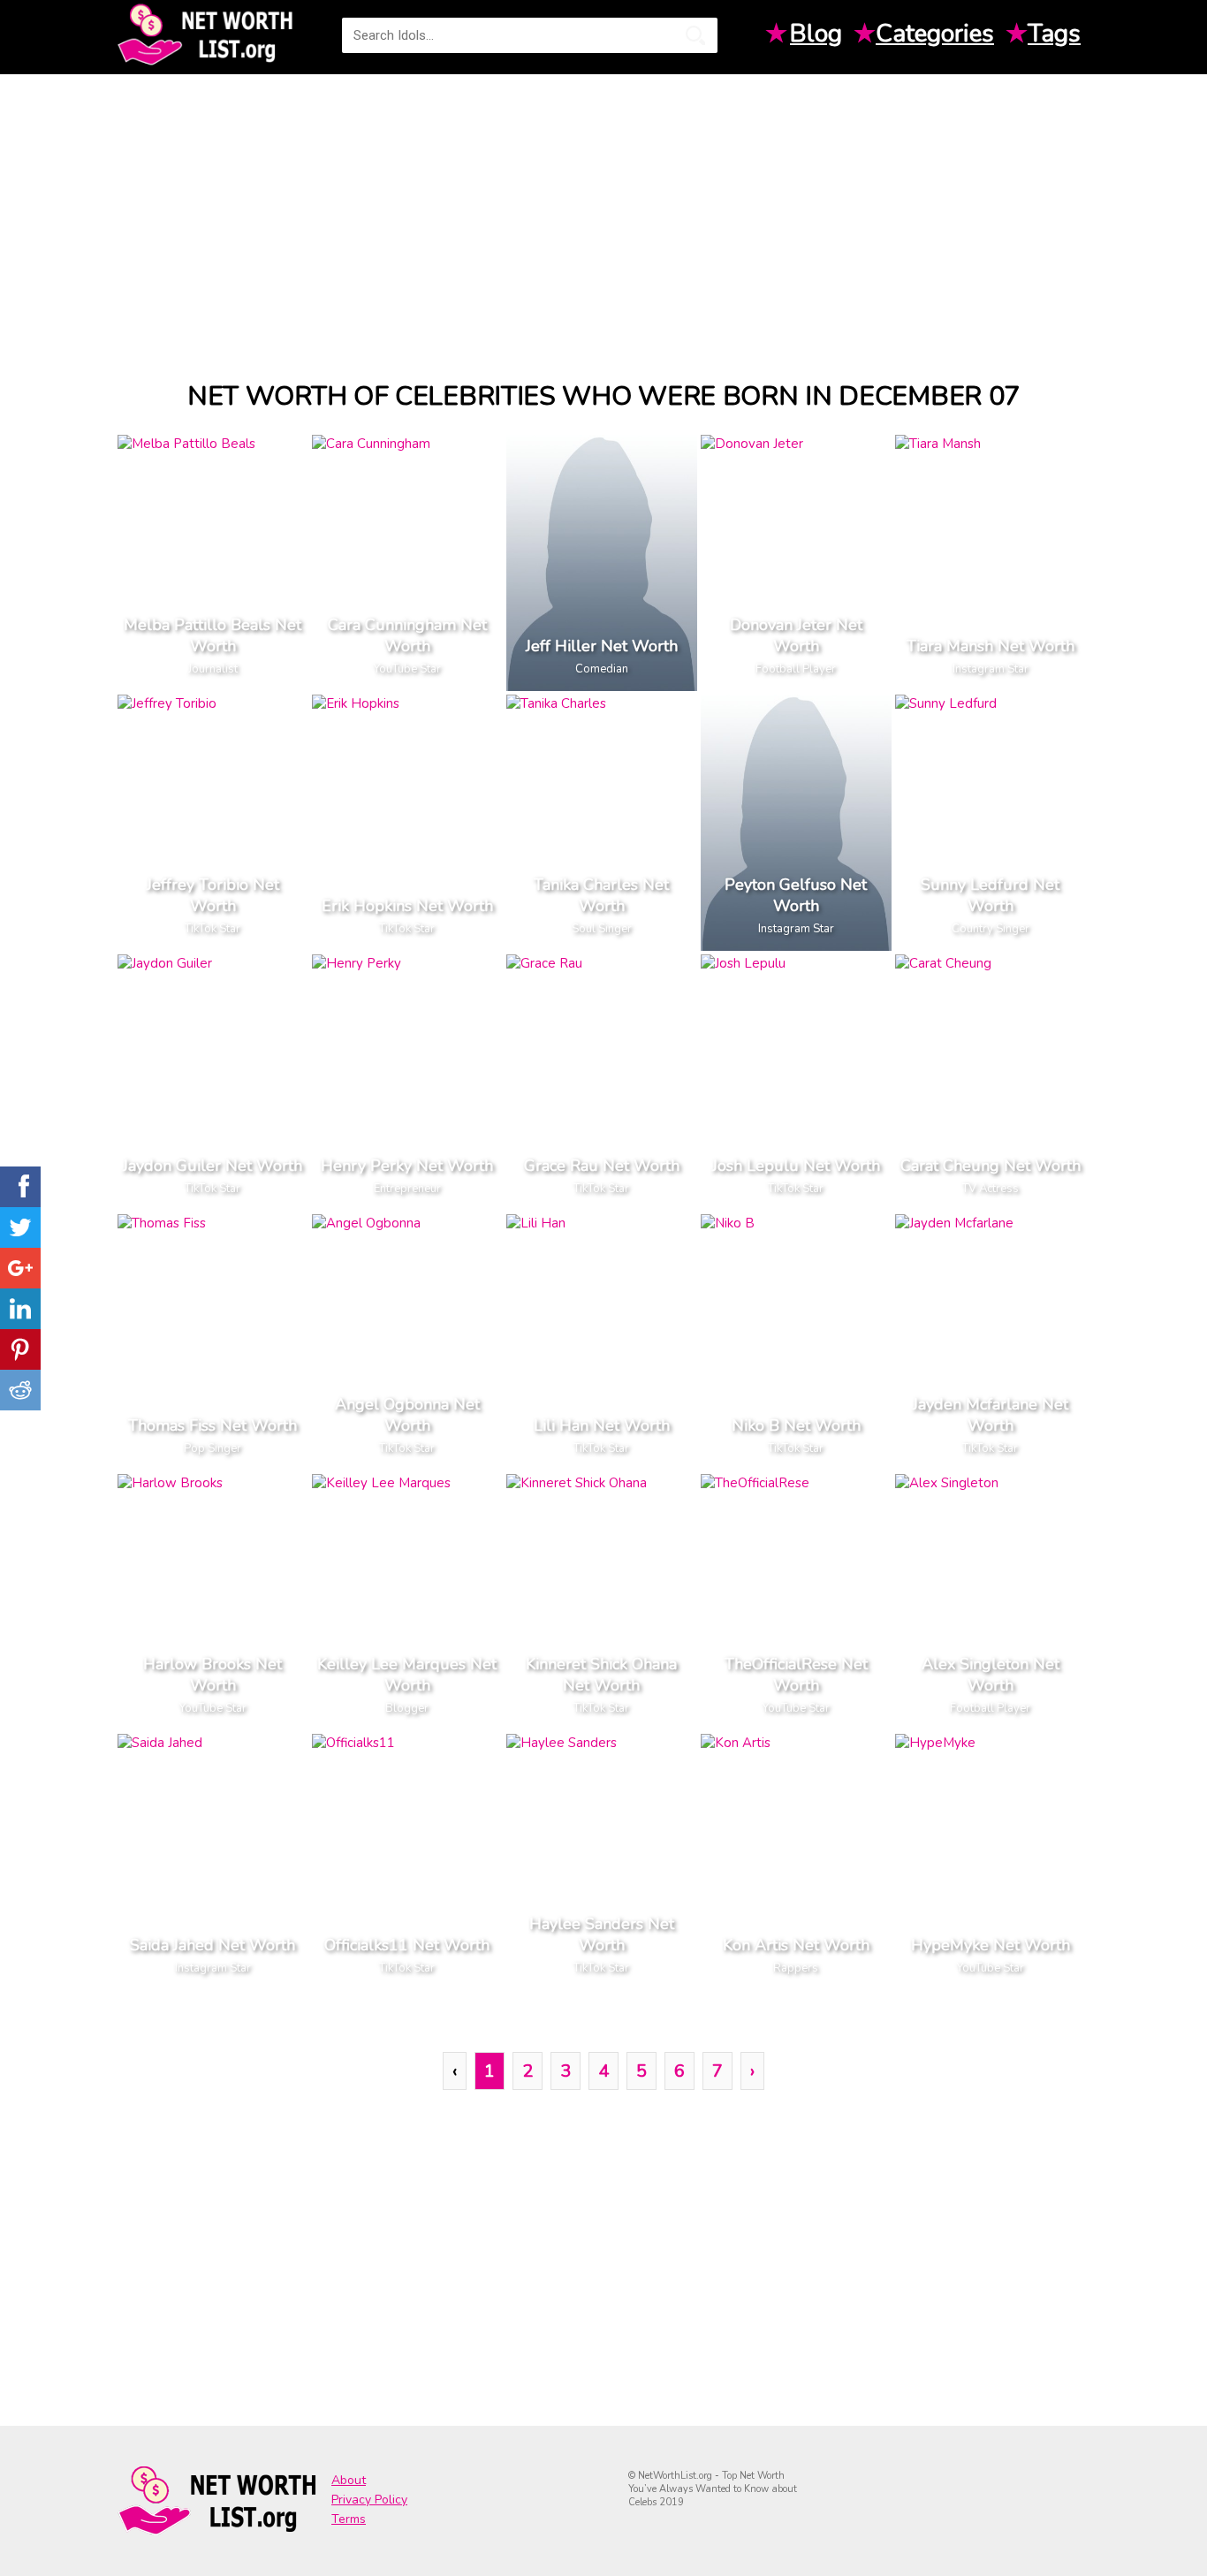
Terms (349, 2519)
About (349, 2480)
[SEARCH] (695, 35)
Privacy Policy (369, 2500)
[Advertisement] (603, 211)
